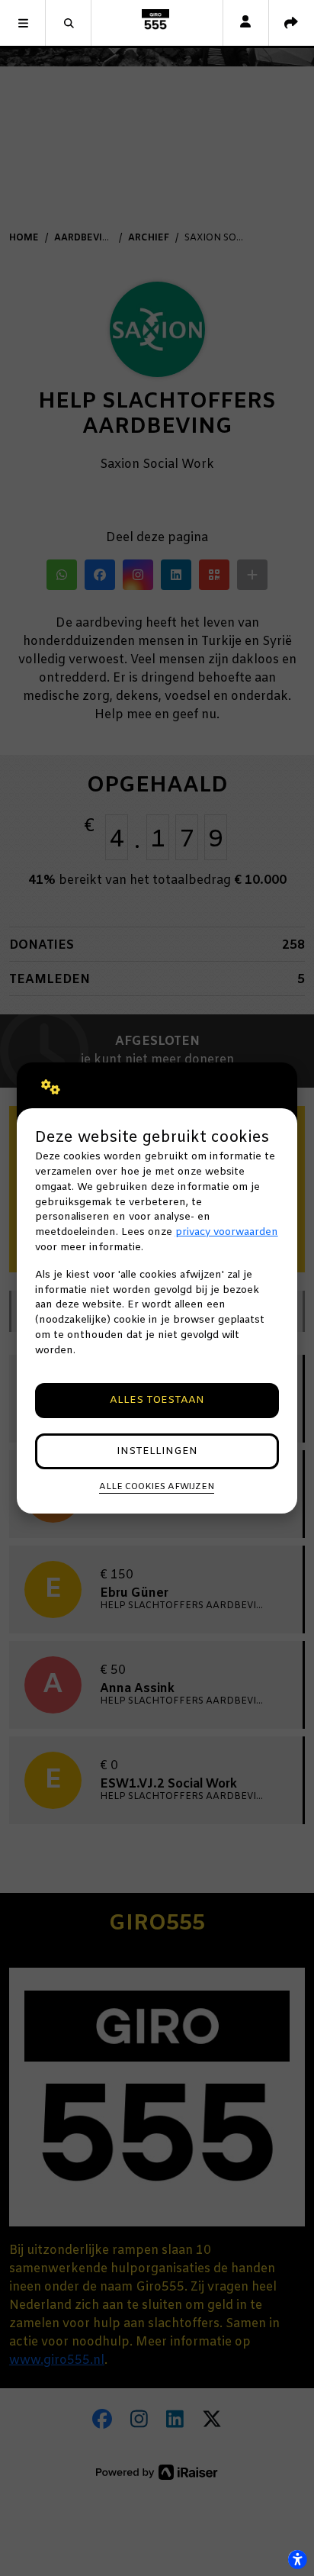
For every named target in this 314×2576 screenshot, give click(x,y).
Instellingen (157, 1451)
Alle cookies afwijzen (157, 1487)
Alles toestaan (157, 1400)
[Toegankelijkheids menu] (297, 2559)
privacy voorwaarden (227, 1232)
